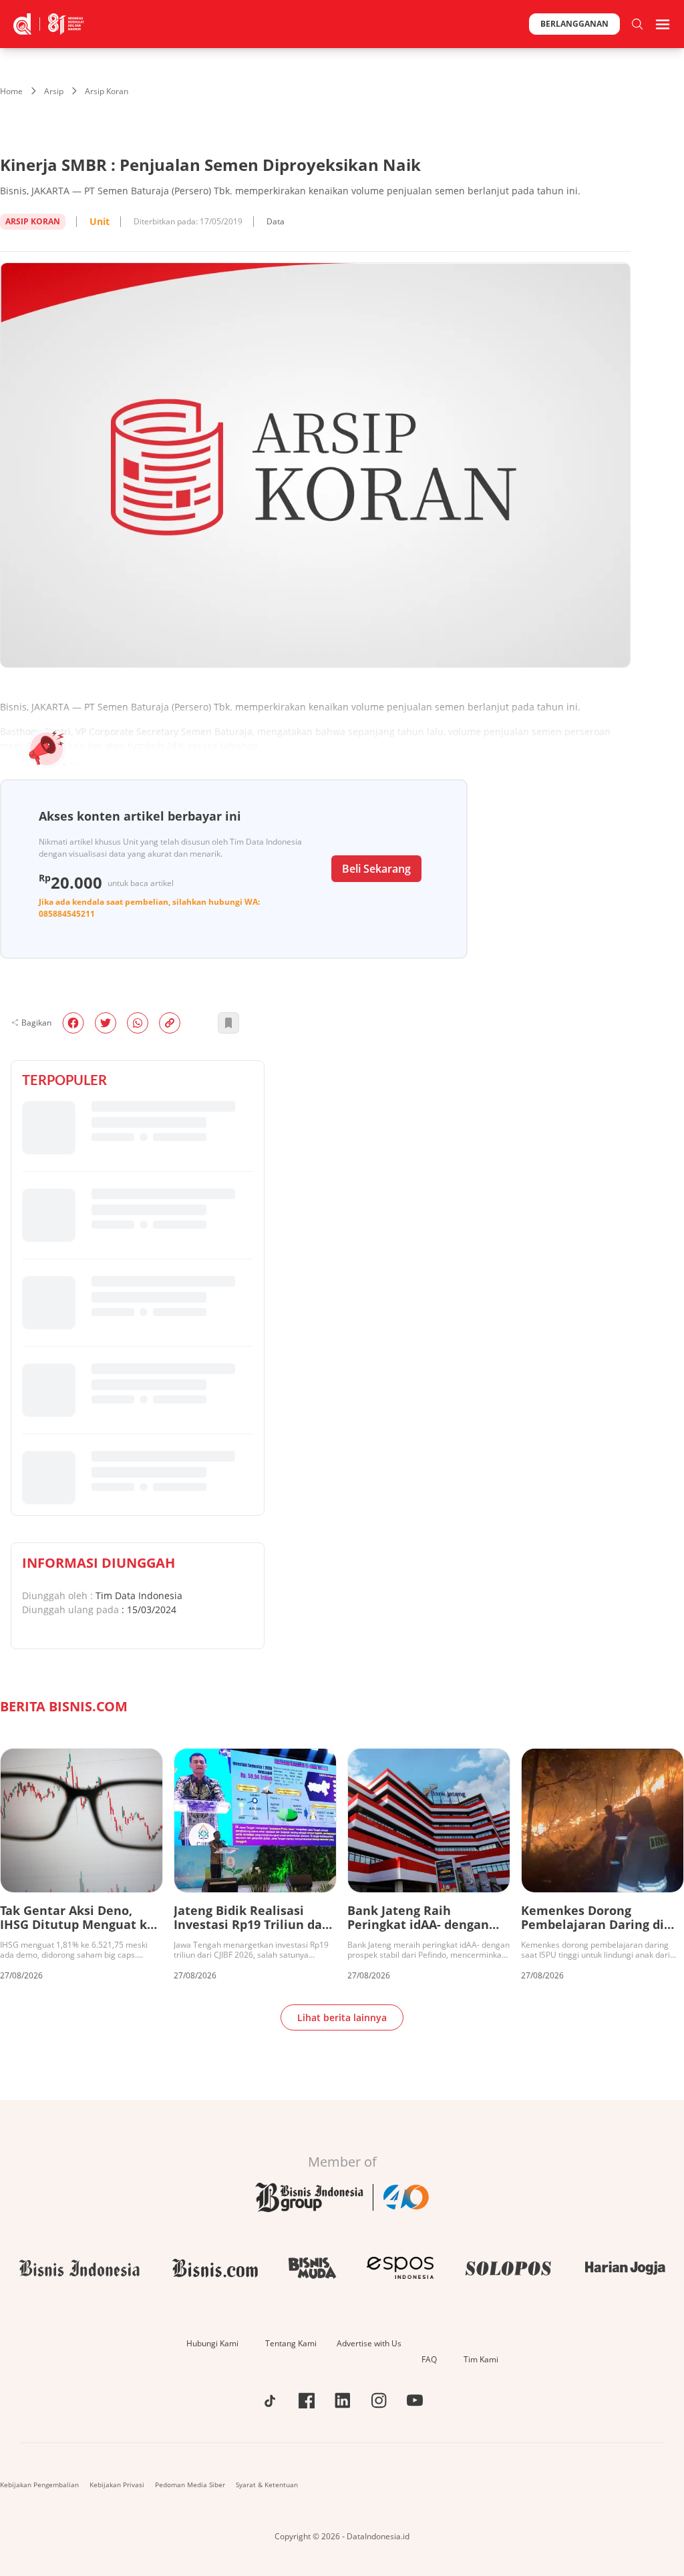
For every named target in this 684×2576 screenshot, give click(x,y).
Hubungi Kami (212, 2343)
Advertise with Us (369, 2343)
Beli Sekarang (376, 869)
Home (11, 91)
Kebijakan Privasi (117, 2485)
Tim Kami (481, 2359)
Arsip (54, 91)
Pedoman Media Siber (190, 2485)
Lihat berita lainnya (342, 2017)
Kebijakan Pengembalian (39, 2485)
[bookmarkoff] (228, 1023)
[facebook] (73, 1023)
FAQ (429, 2359)
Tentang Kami (291, 2343)
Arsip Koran (107, 91)
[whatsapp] (138, 1023)
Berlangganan (574, 24)
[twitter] (106, 1023)
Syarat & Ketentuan (267, 2485)
